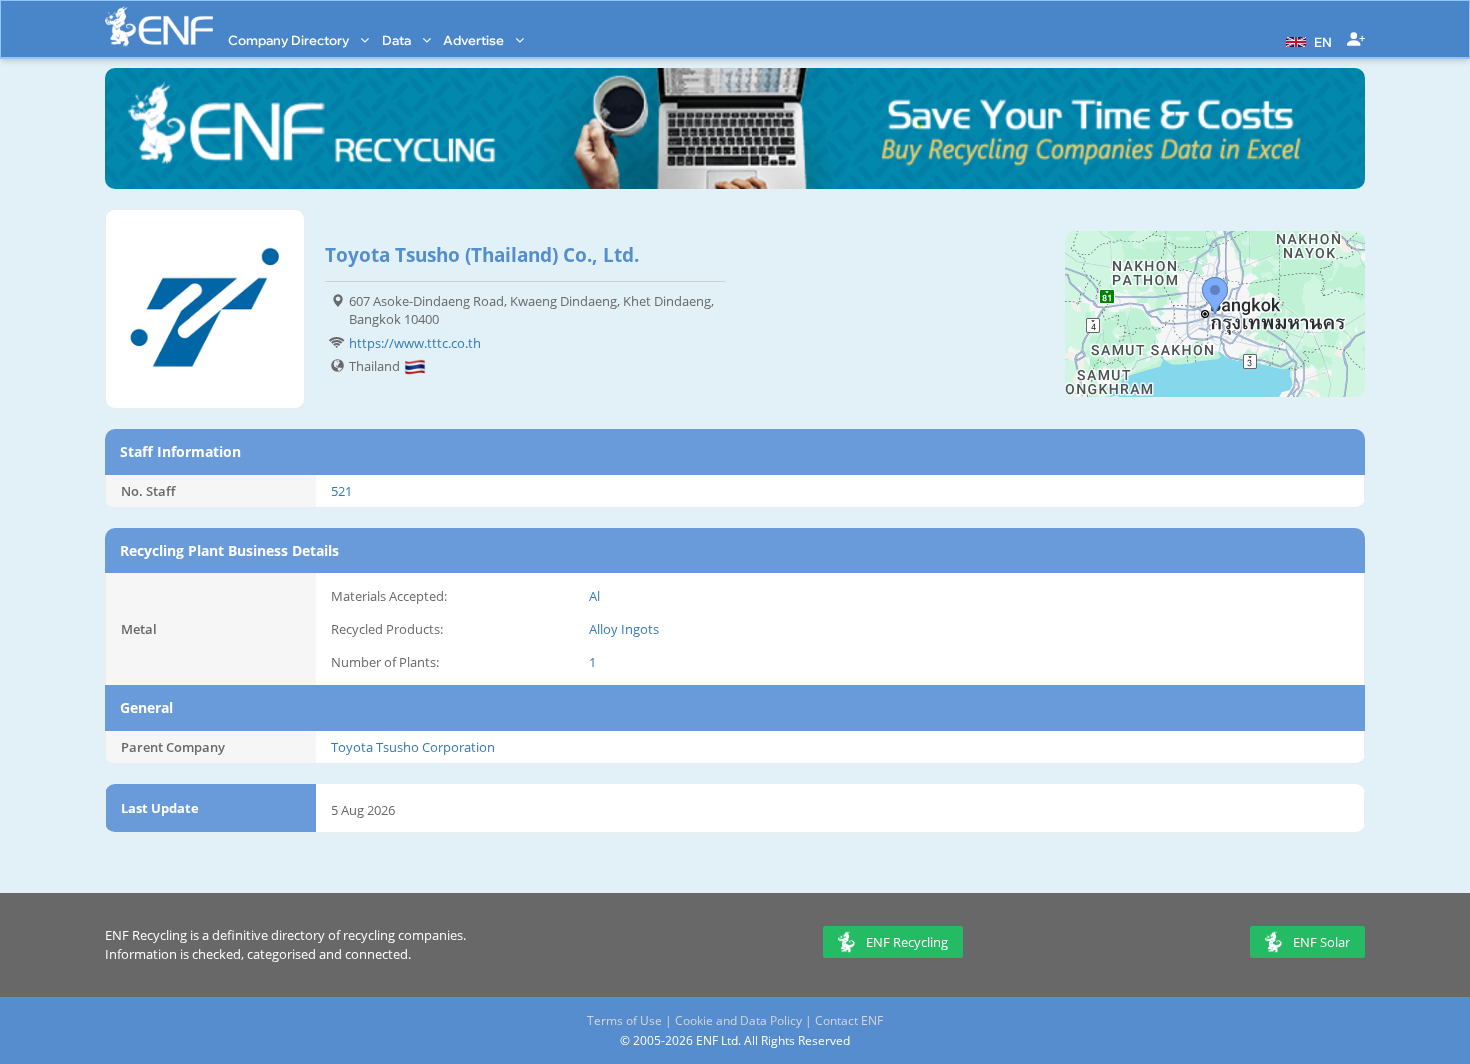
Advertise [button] (475, 40)
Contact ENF (849, 1020)
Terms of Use (624, 1020)
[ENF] (159, 26)
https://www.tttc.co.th (415, 343)
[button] (1306, 40)
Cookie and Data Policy (738, 1020)
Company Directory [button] (290, 40)
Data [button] (398, 40)
